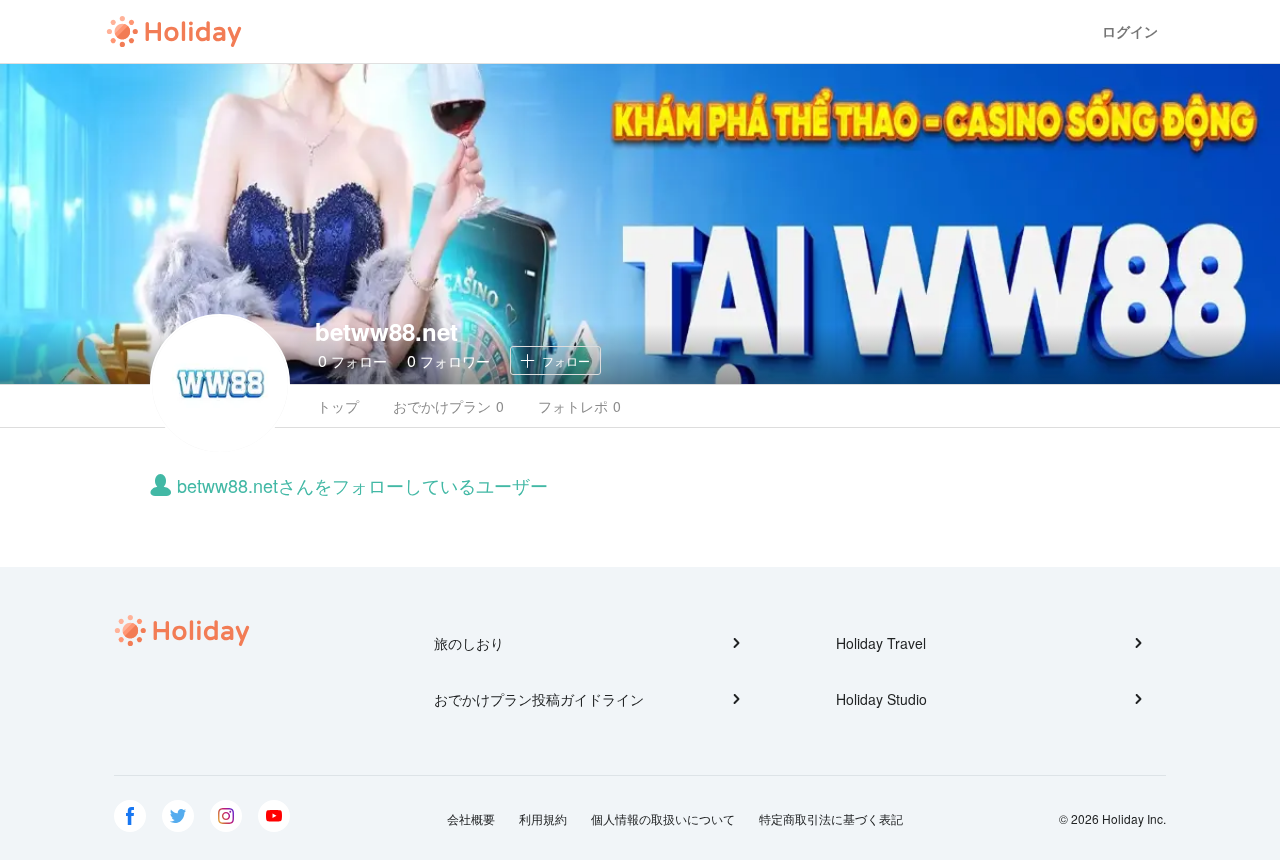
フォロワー (448, 360)
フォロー (352, 360)
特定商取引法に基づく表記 (831, 818)
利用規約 (543, 818)
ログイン (1130, 31)
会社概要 (471, 818)
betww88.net (386, 331)
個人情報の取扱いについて (663, 818)
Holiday (174, 32)
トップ (338, 406)
